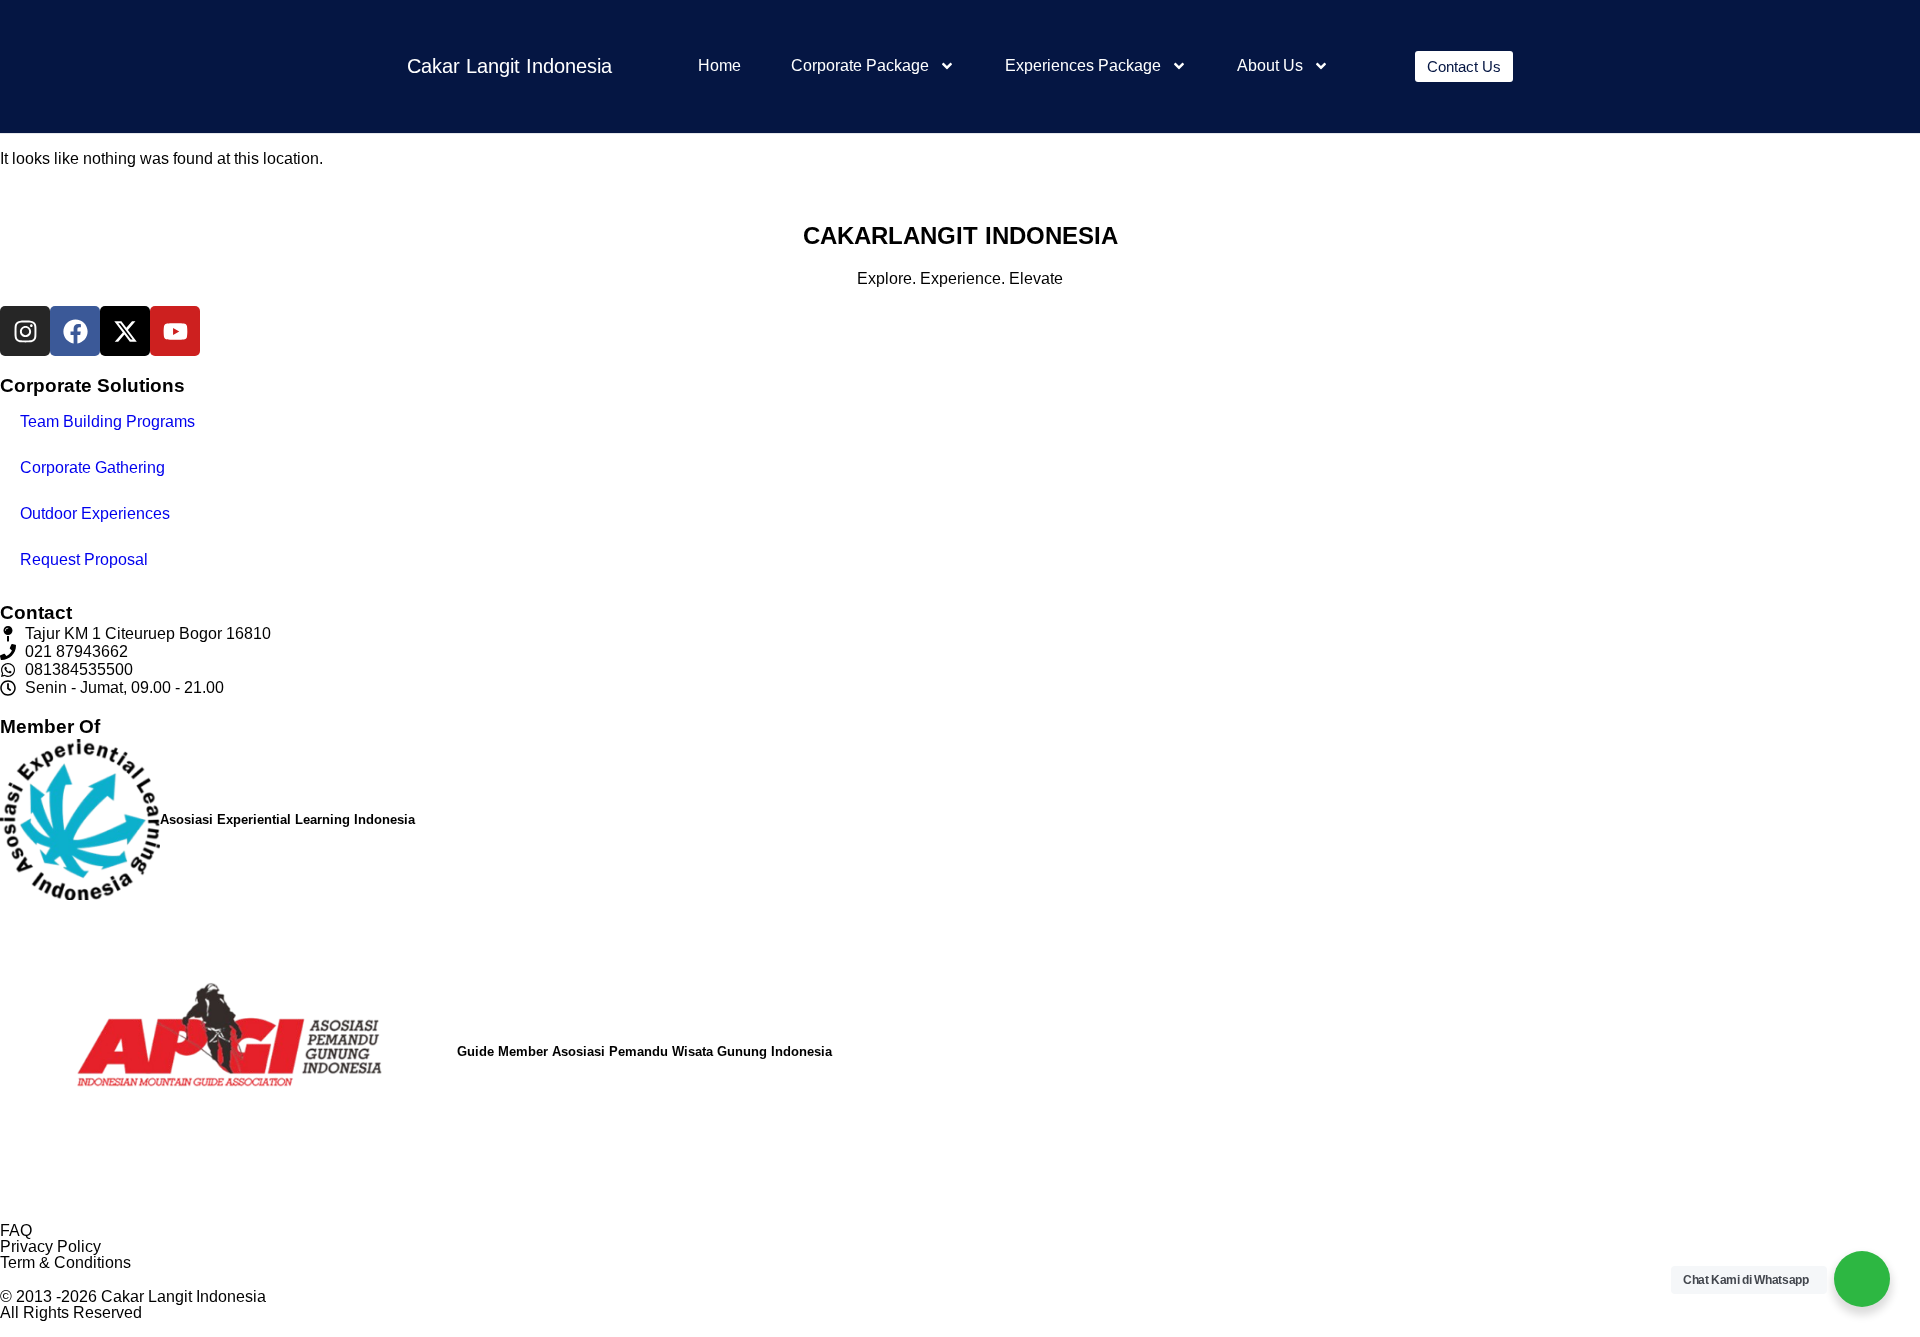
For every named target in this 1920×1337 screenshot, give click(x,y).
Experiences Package (1083, 65)
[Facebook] (75, 331)
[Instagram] (25, 331)
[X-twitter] (125, 331)
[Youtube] (175, 331)
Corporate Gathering (92, 467)
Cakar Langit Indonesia (509, 66)
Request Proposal (84, 559)
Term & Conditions (65, 1262)
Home (719, 65)
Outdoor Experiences (95, 513)
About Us (1270, 65)
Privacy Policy (50, 1246)
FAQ (16, 1230)
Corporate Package (860, 65)
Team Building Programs (107, 421)
